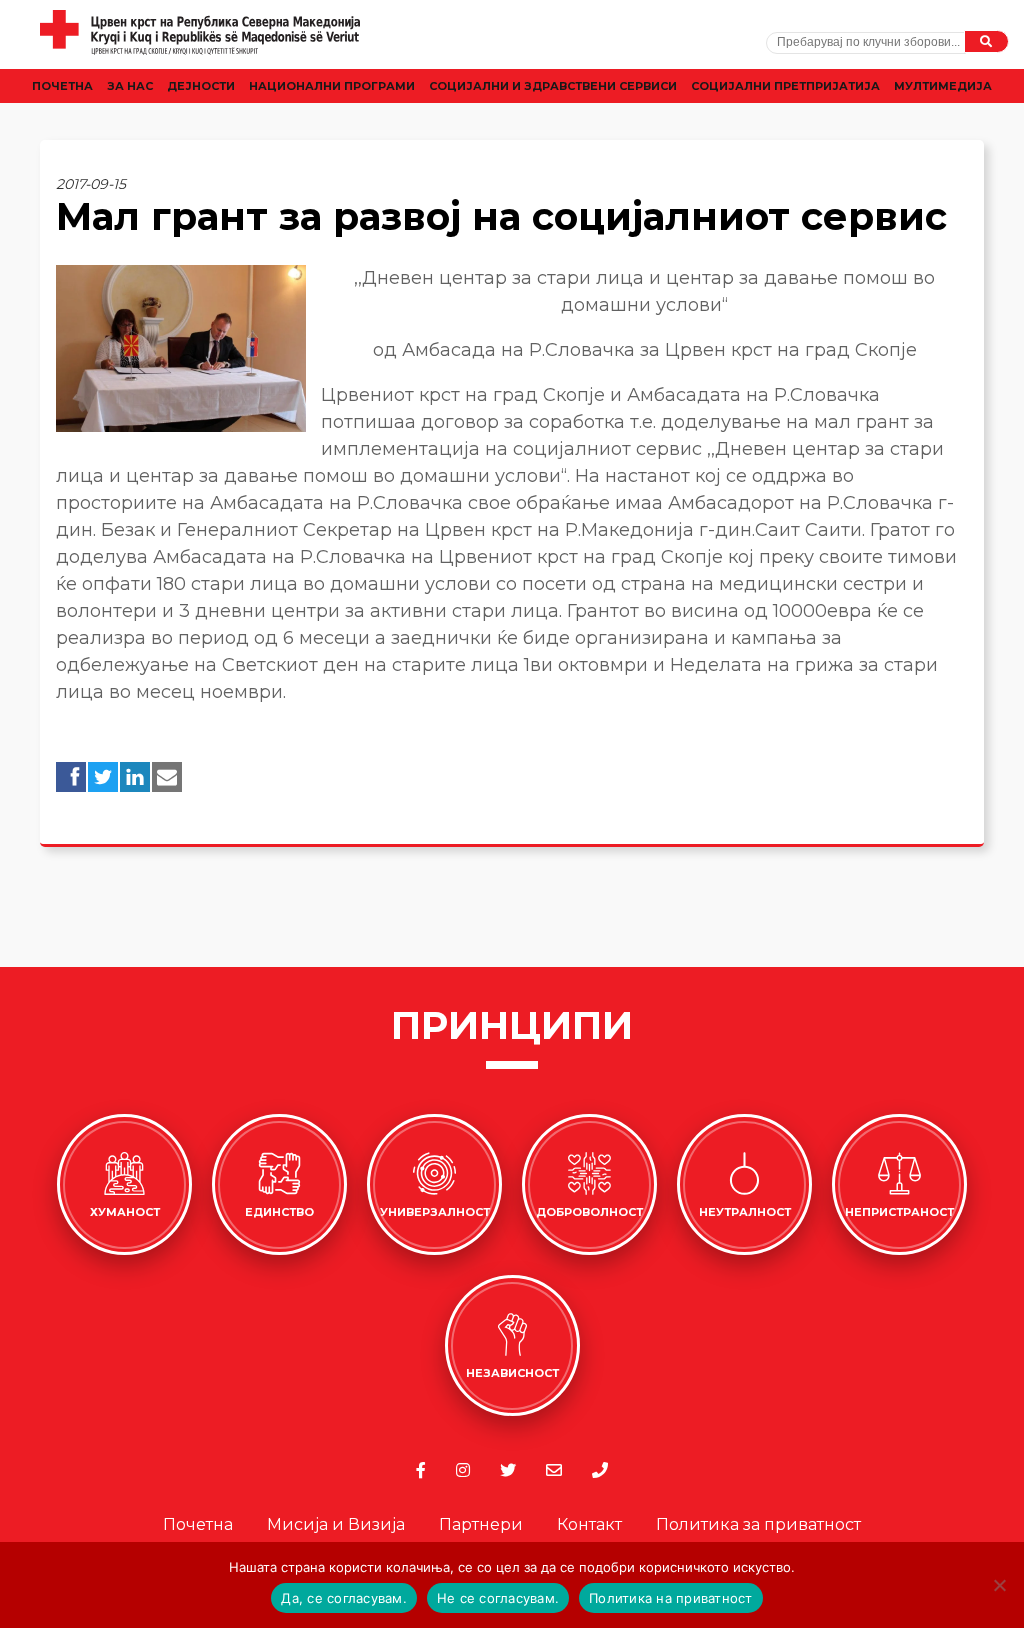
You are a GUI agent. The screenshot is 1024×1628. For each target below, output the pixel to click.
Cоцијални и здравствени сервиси (553, 86)
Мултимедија (943, 86)
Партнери (481, 1524)
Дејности (201, 86)
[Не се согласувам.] (999, 1585)
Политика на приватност (671, 1598)
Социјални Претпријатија (785, 86)
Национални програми (332, 86)
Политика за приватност (758, 1524)
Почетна (62, 86)
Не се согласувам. (498, 1598)
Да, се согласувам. (344, 1598)
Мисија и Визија (336, 1524)
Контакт (589, 1524)
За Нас (130, 86)
